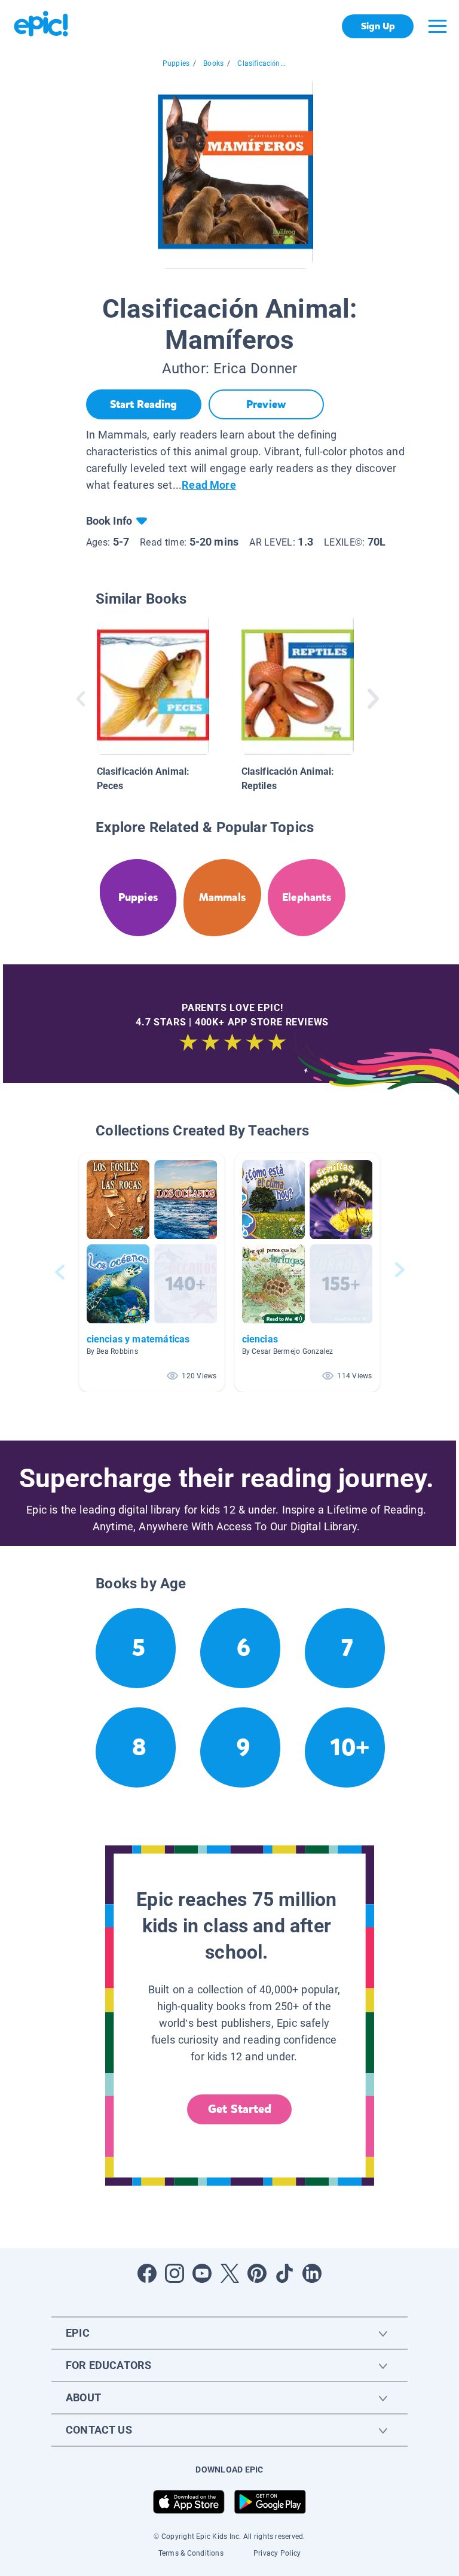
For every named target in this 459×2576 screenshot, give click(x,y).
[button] (152, 1272)
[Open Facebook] (147, 2273)
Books (213, 63)
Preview (266, 404)
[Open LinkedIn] (312, 2273)
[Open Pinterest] (257, 2273)
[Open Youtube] (202, 2273)
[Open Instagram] (175, 2273)
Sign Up (378, 26)
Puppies (176, 63)
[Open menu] (437, 26)
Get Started (240, 2109)
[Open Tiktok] (284, 2273)
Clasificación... (261, 63)
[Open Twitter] (229, 2273)
